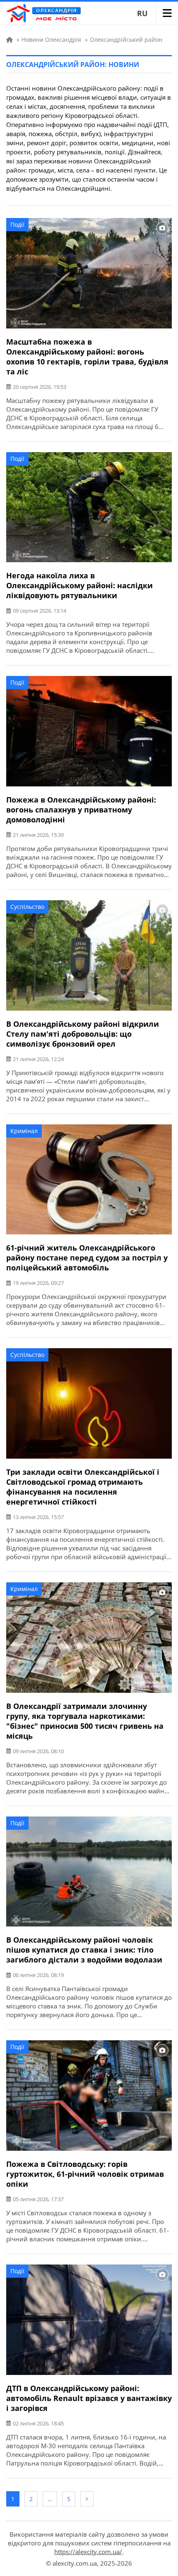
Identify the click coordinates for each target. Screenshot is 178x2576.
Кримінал (24, 1131)
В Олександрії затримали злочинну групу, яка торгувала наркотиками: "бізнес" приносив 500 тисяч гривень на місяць (85, 1721)
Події (17, 224)
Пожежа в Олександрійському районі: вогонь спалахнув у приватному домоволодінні (81, 810)
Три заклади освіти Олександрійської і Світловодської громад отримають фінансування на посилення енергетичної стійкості (83, 1487)
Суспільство (27, 907)
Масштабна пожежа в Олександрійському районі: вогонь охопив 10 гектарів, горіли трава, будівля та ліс (87, 357)
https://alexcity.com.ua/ (88, 2552)
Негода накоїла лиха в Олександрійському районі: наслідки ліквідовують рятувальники (79, 585)
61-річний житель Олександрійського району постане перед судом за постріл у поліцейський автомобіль (87, 1258)
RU (142, 13)
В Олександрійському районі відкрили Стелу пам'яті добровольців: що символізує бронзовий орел (83, 1034)
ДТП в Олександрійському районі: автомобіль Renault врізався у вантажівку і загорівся (89, 2398)
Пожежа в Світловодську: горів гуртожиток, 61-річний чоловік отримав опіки (85, 2174)
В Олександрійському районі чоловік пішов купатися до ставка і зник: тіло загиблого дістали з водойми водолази (84, 1950)
